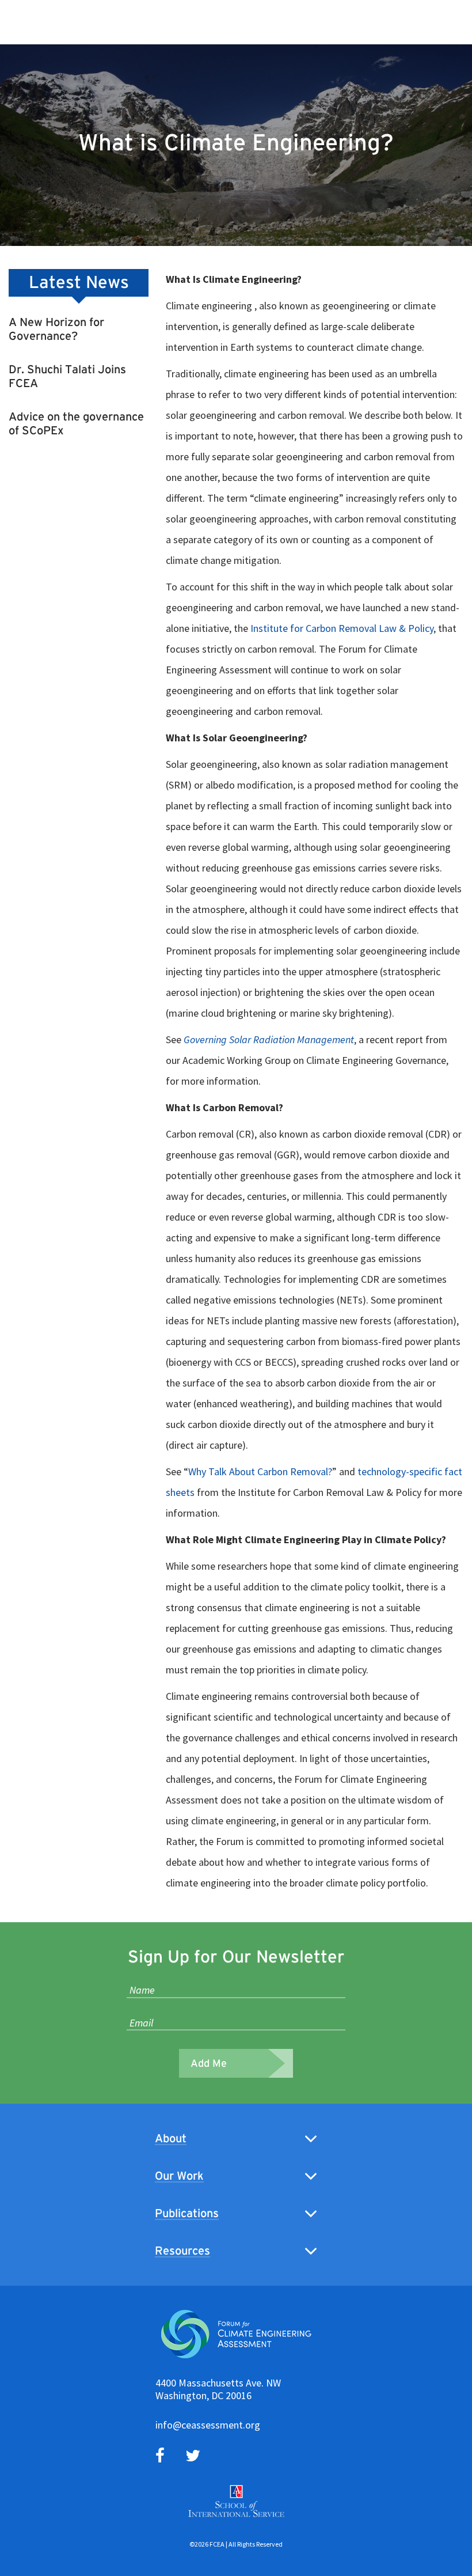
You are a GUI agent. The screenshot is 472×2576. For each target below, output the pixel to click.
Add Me (209, 2063)
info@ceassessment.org (208, 2425)
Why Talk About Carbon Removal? (260, 1471)
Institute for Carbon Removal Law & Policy (342, 628)
